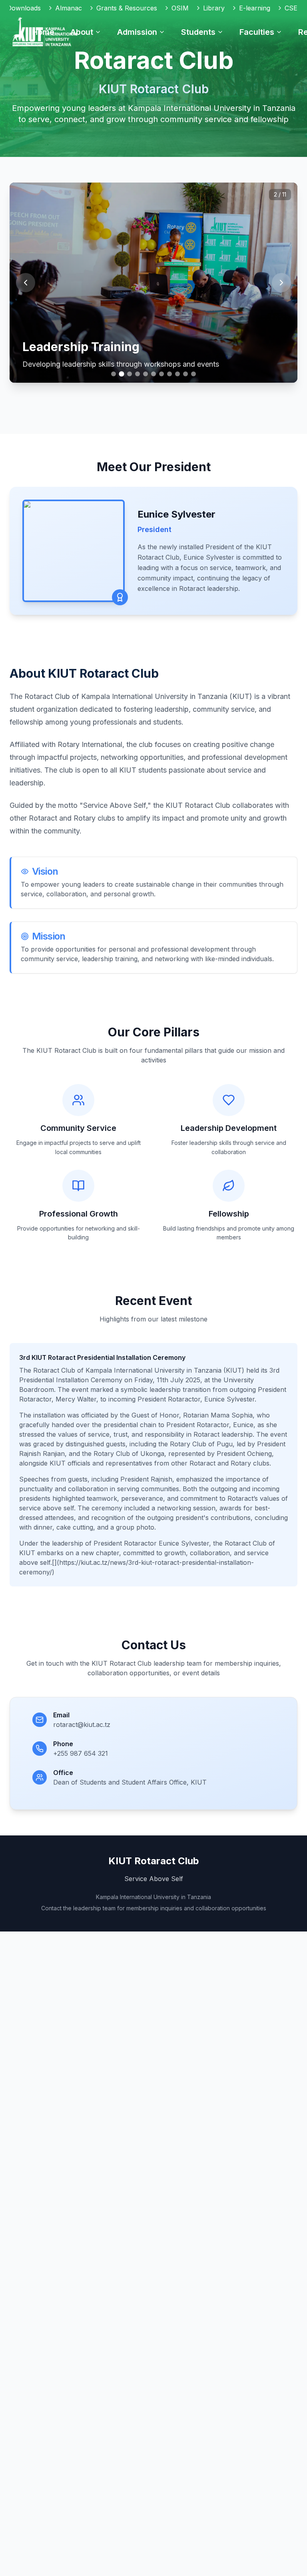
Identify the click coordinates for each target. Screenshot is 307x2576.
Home (43, 32)
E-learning (255, 8)
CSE (291, 8)
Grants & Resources (127, 8)
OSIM (180, 8)
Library (214, 8)
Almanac (69, 8)
